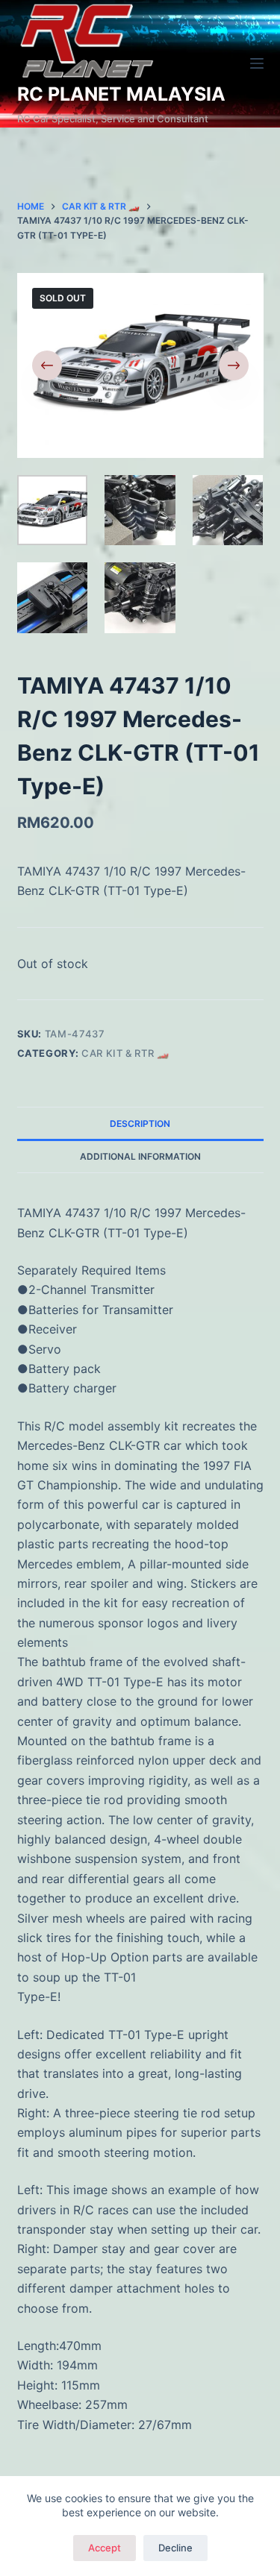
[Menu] (257, 63)
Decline (175, 2548)
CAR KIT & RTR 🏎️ (125, 1053)
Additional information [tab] (140, 1156)
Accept (105, 2548)
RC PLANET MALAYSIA (121, 94)
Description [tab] (140, 1124)
